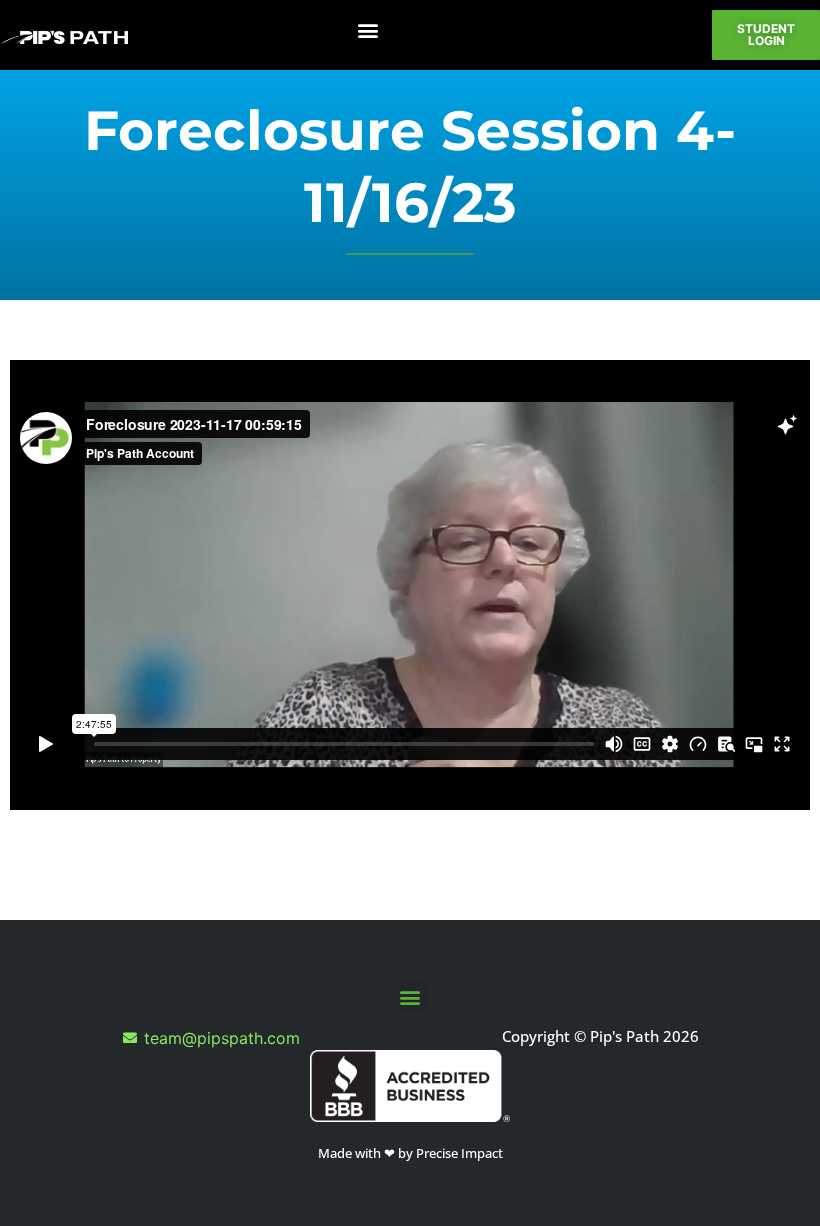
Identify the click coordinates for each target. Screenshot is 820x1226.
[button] (367, 30)
